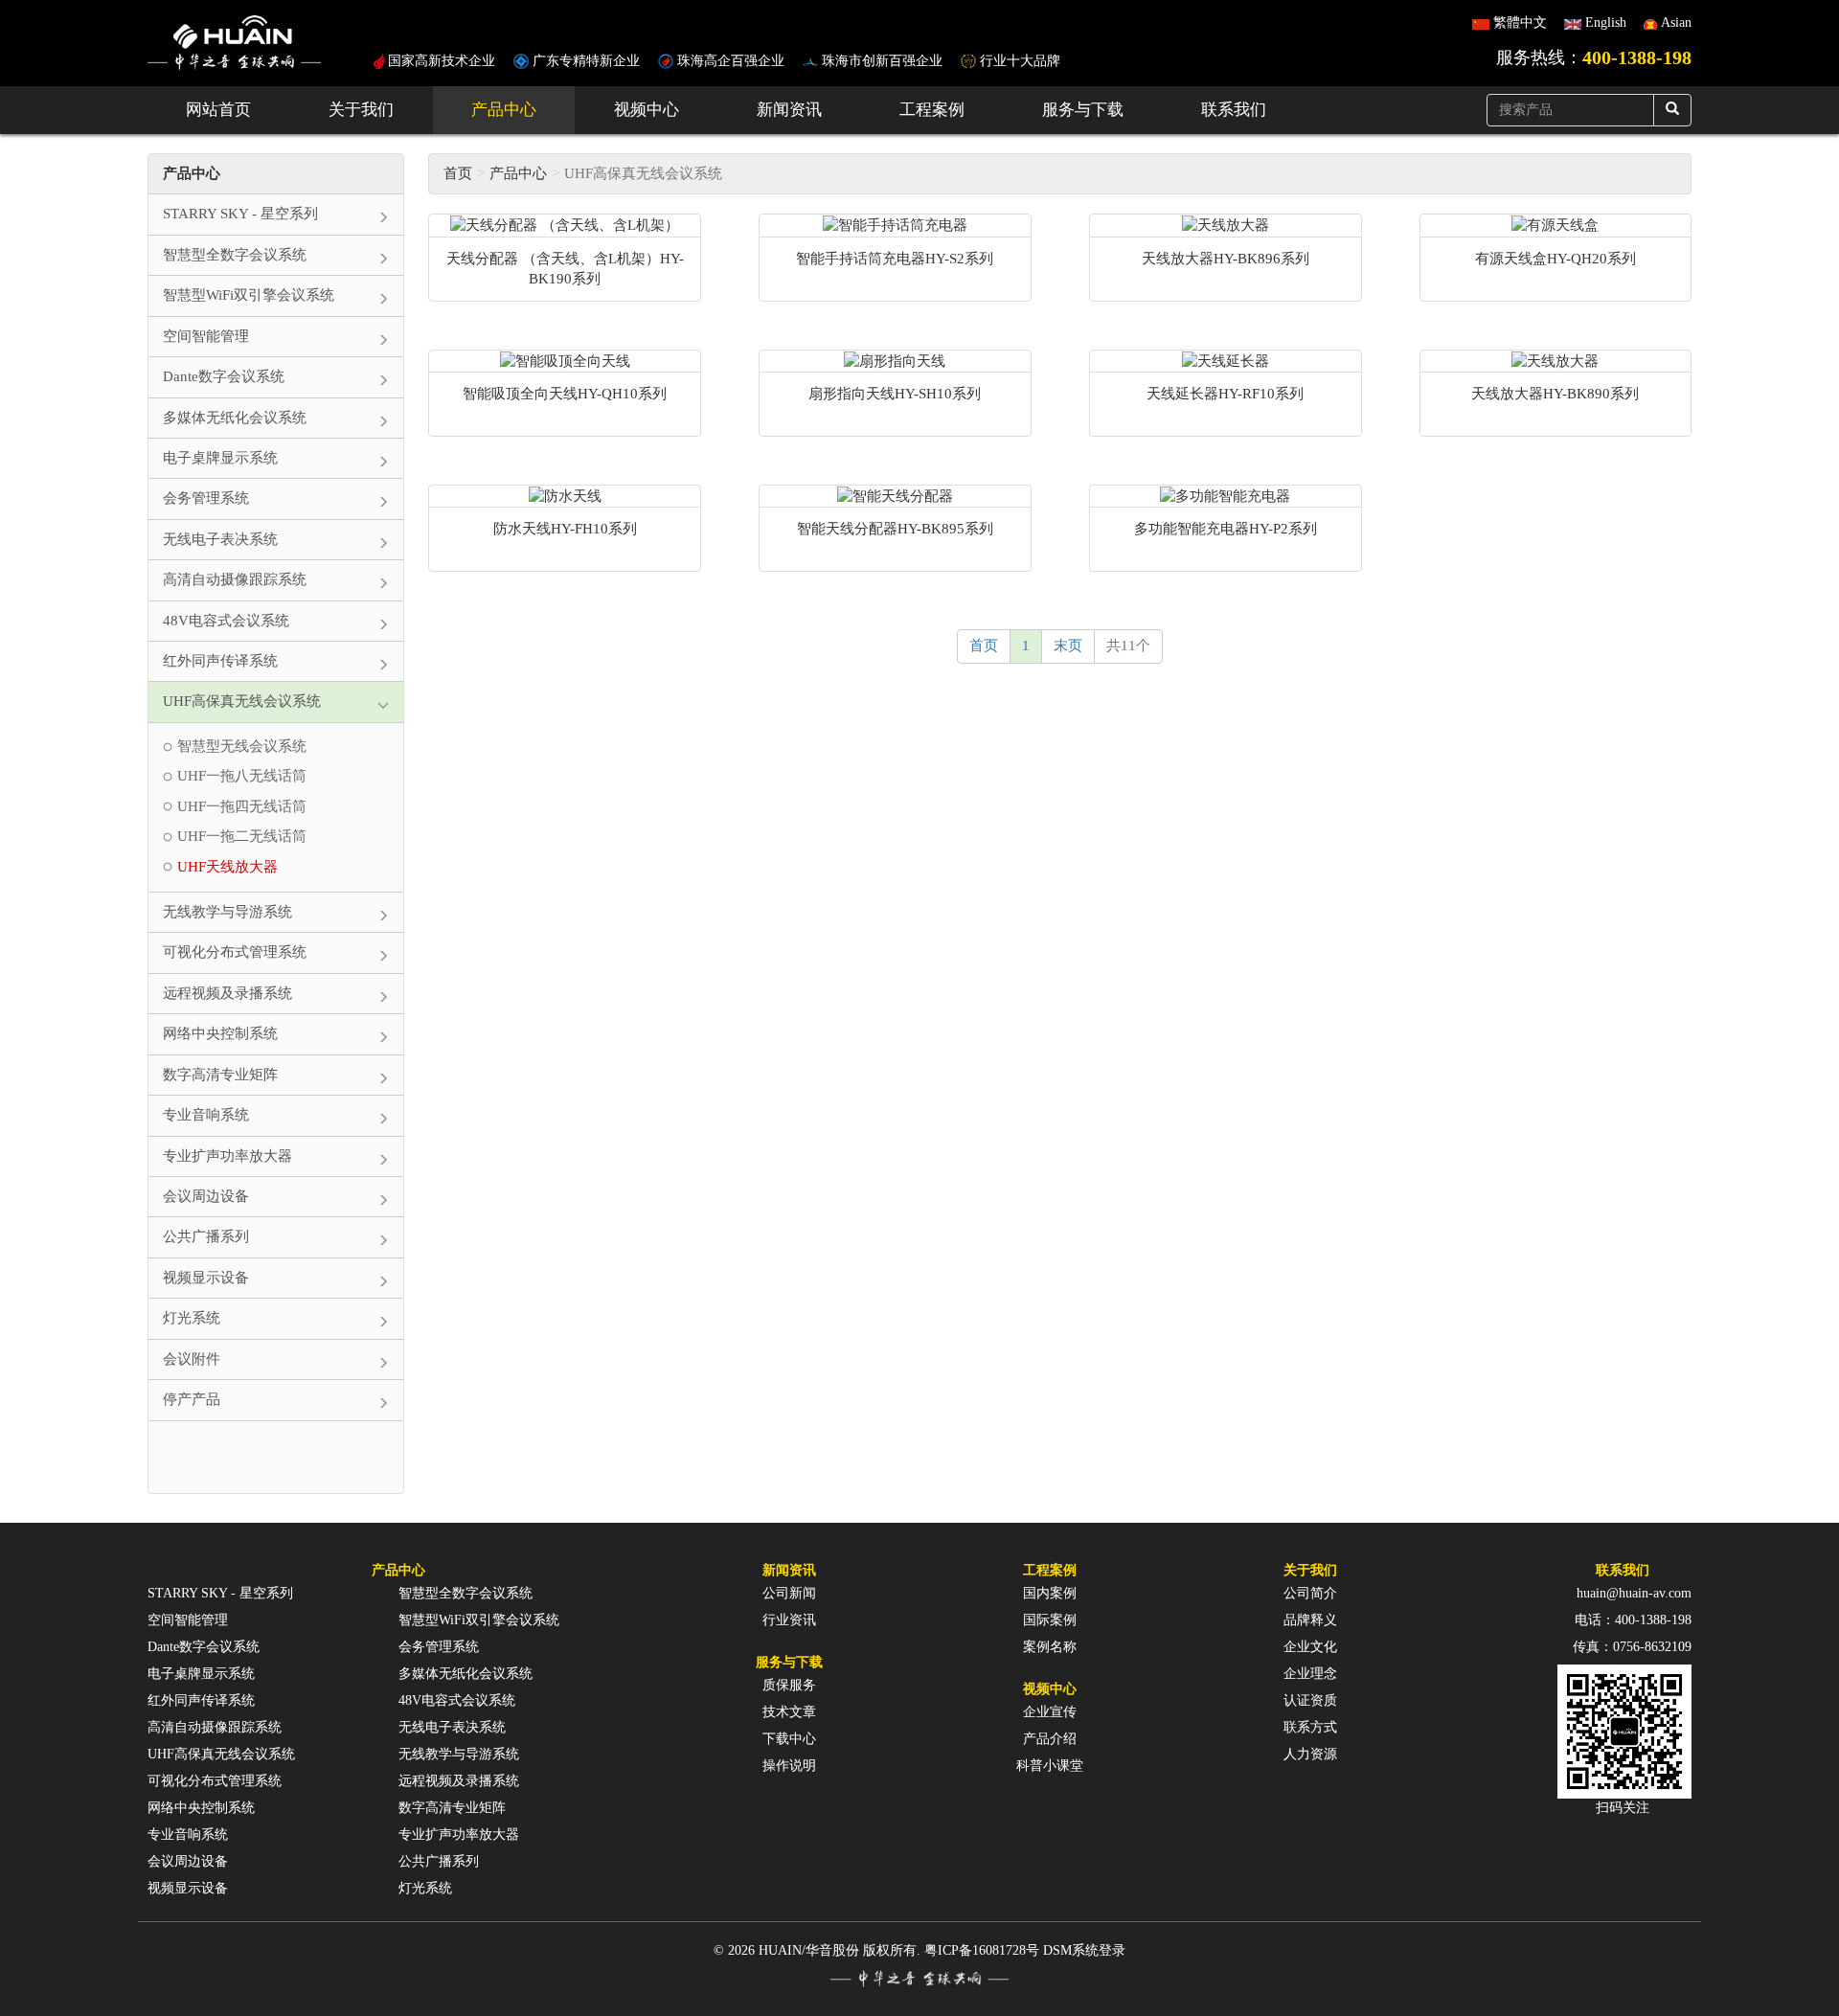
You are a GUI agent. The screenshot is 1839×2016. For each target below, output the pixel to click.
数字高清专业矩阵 (452, 1808)
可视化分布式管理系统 (215, 1781)
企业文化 (1310, 1647)
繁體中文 (1520, 23)
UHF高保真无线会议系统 (221, 1754)
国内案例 (1050, 1593)
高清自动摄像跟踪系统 (215, 1727)
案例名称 (1050, 1647)
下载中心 (789, 1739)
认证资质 (1310, 1700)
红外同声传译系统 (201, 1700)
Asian (1676, 23)
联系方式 (1310, 1727)
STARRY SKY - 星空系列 (220, 1593)
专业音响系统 (188, 1835)
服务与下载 (1083, 110)
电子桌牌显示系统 (201, 1674)
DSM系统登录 (1084, 1950)
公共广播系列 (439, 1861)
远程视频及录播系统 (459, 1781)
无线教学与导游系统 (459, 1754)
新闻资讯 (789, 110)
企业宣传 (1050, 1712)
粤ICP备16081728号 (982, 1950)
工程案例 (932, 110)
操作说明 (789, 1766)
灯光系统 (425, 1888)
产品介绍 (1050, 1739)
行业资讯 (789, 1620)
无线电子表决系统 (452, 1727)
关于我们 (361, 110)
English (1606, 23)
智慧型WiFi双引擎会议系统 (479, 1620)
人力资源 (1310, 1754)
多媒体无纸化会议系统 (465, 1674)
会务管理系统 (439, 1647)
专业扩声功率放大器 (459, 1835)
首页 (458, 173)
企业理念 (1310, 1674)
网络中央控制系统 (201, 1808)
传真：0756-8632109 (1632, 1647)
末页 (1068, 646)
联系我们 (1234, 110)
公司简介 (1310, 1593)
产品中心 (504, 110)
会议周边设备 (188, 1861)
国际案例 (1050, 1620)
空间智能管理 (188, 1620)
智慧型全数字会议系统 (465, 1593)
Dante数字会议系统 (204, 1647)
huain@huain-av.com (1634, 1593)
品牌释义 (1310, 1620)
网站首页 (218, 110)
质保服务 (789, 1685)
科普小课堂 (1050, 1766)
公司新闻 (789, 1593)
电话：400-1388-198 (1633, 1620)
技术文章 (789, 1712)
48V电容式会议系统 (457, 1700)
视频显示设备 (188, 1888)
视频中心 (647, 110)
